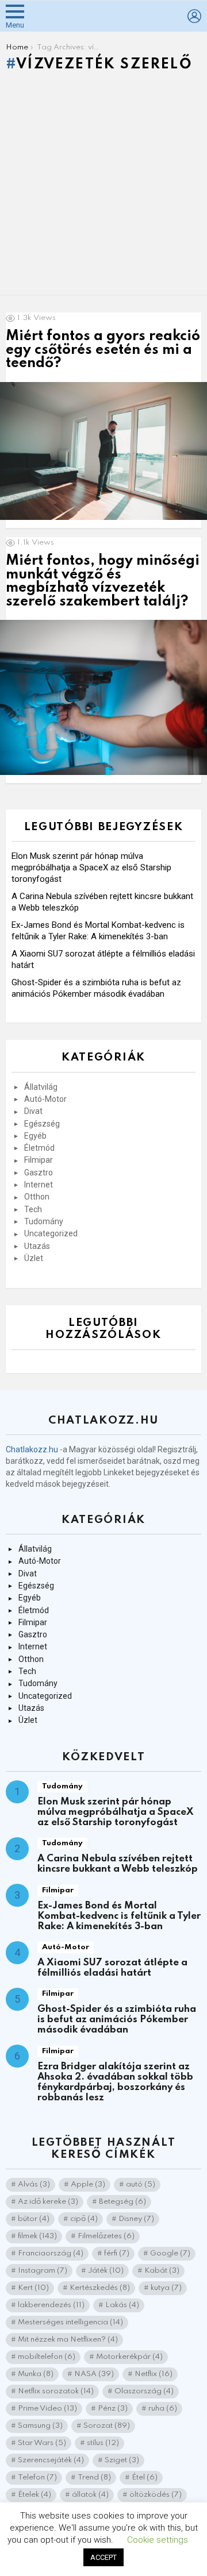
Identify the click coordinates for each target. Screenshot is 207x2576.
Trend (94, 2477)
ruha (163, 2409)
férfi (117, 2253)
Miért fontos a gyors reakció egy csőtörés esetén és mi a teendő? (103, 350)
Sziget (122, 2460)
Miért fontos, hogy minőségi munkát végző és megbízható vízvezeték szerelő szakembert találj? (103, 581)
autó (141, 2184)
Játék (106, 2271)
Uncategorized (51, 1233)
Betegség (122, 2202)
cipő (84, 2219)
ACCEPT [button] (103, 2557)
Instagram (43, 2271)
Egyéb (35, 1136)
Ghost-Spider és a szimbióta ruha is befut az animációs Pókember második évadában (117, 2020)
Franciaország (51, 2253)
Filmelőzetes (106, 2236)
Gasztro (39, 1173)
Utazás (37, 1246)
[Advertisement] (103, 186)
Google (170, 2253)
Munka (36, 2374)
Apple (88, 2184)
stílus (103, 2443)
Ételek (34, 2495)
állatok (90, 2495)
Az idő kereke (48, 2202)
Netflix (154, 2374)
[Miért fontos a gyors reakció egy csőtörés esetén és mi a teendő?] (103, 451)
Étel (145, 2477)
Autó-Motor (45, 1099)
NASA (94, 2374)
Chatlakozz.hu (32, 1449)
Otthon (37, 1197)
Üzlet (34, 1258)
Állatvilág (41, 1087)
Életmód (39, 1148)
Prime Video (47, 2409)
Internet (39, 1185)
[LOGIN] (194, 16)
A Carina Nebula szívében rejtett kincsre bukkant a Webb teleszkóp (118, 1864)
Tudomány (44, 1221)
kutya (166, 2288)
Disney (136, 2219)
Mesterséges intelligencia (70, 2322)
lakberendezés (51, 2305)
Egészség (42, 1124)
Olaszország (144, 2391)
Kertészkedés (100, 2288)
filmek (37, 2236)
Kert (33, 2288)
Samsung (40, 2426)
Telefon (37, 2477)
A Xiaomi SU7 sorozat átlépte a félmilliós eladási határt (112, 1968)
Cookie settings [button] (158, 2540)
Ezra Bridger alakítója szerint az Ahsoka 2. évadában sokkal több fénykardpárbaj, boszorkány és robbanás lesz (115, 2082)
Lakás (122, 2305)
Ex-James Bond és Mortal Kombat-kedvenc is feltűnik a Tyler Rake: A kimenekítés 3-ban (119, 1916)
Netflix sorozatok (56, 2391)
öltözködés (156, 2495)
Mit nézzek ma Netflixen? (68, 2340)
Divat (33, 1111)
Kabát (162, 2271)
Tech (33, 1209)
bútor (34, 2219)
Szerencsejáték (51, 2460)
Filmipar (39, 1160)
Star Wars (42, 2443)
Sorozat (107, 2426)
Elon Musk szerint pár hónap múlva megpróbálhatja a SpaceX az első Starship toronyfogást (91, 867)
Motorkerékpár (129, 2357)
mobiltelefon (47, 2357)
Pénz (113, 2409)
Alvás (34, 2184)
